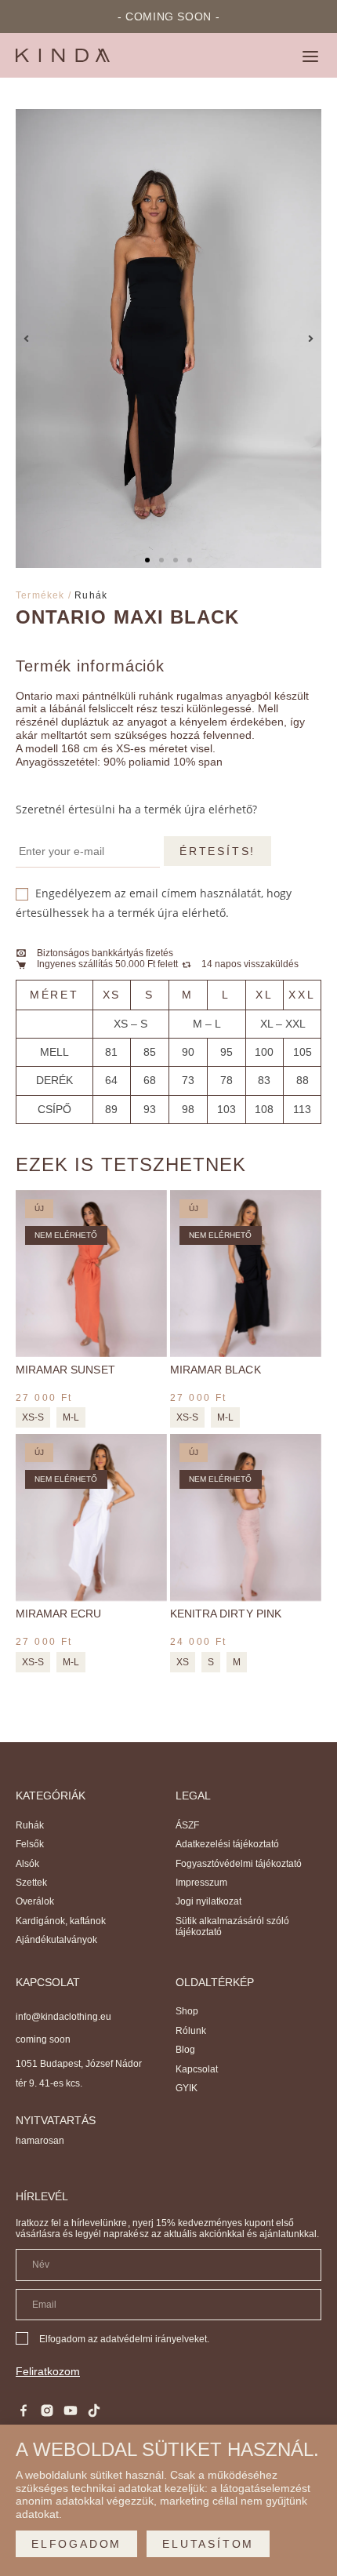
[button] (310, 58)
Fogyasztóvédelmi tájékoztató (239, 1864)
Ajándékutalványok (56, 1940)
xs (183, 1662)
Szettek (31, 1883)
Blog (185, 2050)
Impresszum (201, 1883)
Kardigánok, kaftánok (61, 1921)
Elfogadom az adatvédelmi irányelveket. (124, 2339)
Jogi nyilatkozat (208, 1901)
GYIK (187, 2088)
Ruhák (91, 595)
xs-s (33, 1417)
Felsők (30, 1844)
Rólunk (191, 2031)
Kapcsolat (197, 2069)
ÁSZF (187, 1825)
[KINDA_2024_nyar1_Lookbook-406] (168, 338)
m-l (71, 1417)
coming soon (43, 2039)
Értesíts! (217, 851)
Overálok (35, 1901)
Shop (187, 2011)
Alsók (27, 1864)
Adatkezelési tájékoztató (227, 1844)
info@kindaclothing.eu (63, 2017)
